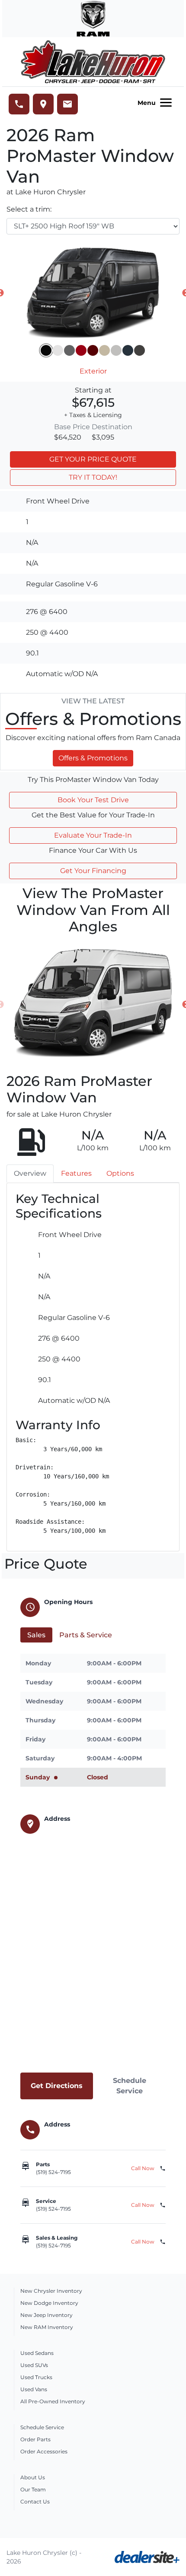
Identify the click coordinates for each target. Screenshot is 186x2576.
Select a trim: (29, 209)
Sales (36, 1635)
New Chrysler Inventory (51, 2291)
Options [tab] (120, 1173)
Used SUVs (34, 2365)
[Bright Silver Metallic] (116, 350)
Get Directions (57, 2086)
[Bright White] (58, 350)
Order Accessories (44, 2451)
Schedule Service (130, 2086)
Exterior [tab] (93, 371)
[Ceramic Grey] (69, 350)
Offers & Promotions (93, 758)
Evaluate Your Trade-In (93, 835)
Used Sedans (37, 2353)
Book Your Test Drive (93, 800)
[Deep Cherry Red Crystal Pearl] (93, 350)
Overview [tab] (30, 1173)
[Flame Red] (81, 350)
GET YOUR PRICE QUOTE (93, 459)
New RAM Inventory (47, 2327)
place (43, 104)
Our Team (33, 2489)
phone (19, 104)
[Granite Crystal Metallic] (139, 350)
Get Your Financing (93, 871)
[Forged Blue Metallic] (128, 350)
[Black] (46, 350)
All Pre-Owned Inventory (53, 2401)
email (67, 104)
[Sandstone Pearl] (104, 350)
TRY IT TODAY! (93, 477)
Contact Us (35, 2502)
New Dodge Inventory (49, 2303)
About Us (33, 2477)
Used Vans (34, 2389)
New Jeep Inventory (46, 2315)
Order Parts (35, 2439)
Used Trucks (36, 2377)
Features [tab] (76, 1173)
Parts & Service (86, 1635)
